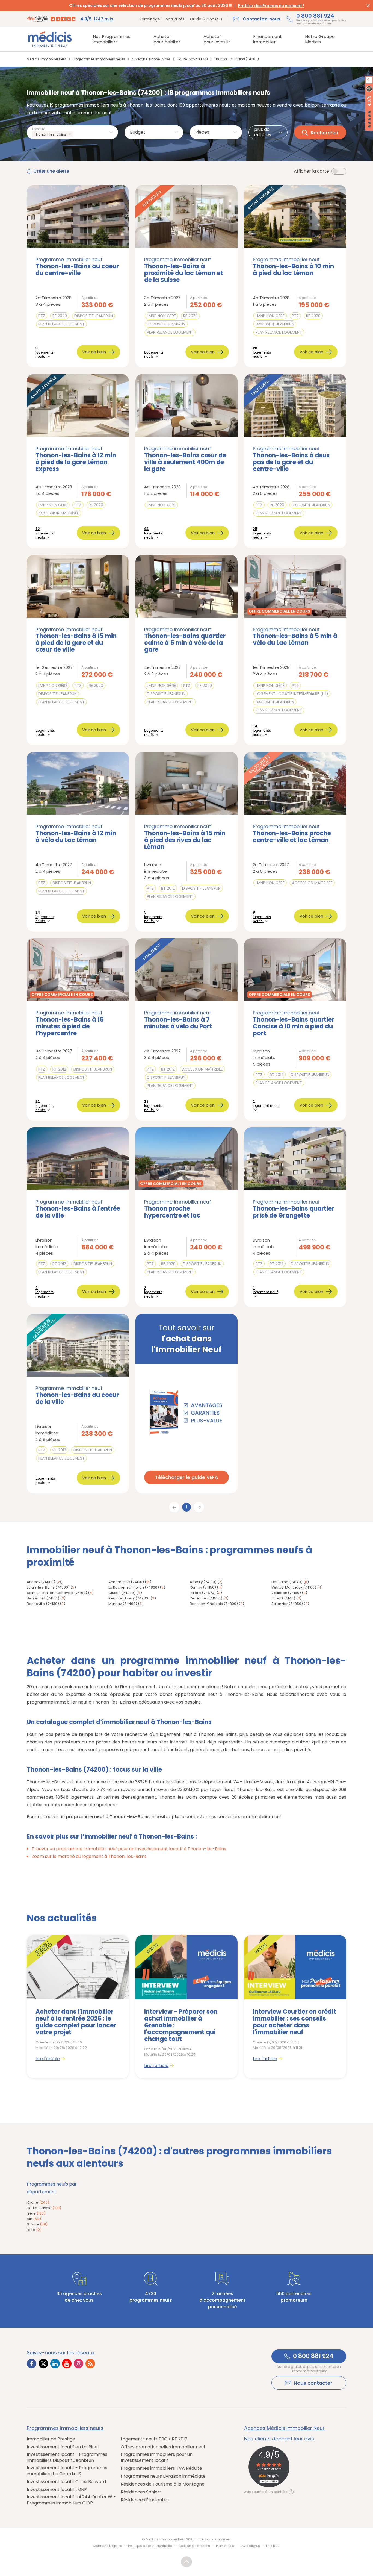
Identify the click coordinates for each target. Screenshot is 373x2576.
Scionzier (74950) (287, 1604)
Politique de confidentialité (150, 2546)
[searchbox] (75, 135)
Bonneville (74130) (43, 1604)
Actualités (175, 19)
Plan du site (226, 2546)
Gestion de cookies (194, 2546)
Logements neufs (154, 354)
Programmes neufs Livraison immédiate (163, 2476)
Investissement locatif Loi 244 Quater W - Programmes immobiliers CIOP (71, 2500)
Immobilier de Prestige (51, 2439)
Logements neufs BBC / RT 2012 (154, 2439)
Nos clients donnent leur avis (279, 2439)
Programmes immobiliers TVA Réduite (161, 2468)
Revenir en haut (187, 2562)
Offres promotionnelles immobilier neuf (163, 2447)
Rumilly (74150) (203, 1587)
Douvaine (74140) (287, 1582)
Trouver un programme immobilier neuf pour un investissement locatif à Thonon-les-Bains (129, 1849)
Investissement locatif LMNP (57, 2490)
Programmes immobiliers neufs (65, 2428)
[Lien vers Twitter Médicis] (43, 2364)
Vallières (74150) (286, 1593)
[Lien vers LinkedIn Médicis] (55, 2364)
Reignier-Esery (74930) (129, 1598)
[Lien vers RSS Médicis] (90, 2364)
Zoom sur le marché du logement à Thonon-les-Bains (89, 1856)
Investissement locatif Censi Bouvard (66, 2482)
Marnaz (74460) (123, 1604)
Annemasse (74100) (126, 1582)
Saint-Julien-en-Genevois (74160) (57, 1593)
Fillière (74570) (203, 1593)
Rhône (38, 2202)
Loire (34, 2230)
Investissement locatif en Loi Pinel (63, 2447)
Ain (34, 2219)
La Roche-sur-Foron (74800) (134, 1587)
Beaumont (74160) (43, 1598)
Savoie (37, 2224)
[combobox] (72, 132)
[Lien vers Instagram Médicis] (79, 2364)
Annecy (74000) (41, 1582)
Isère (36, 2213)
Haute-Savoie (44, 2208)
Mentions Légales (108, 2546)
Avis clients (251, 2546)
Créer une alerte (51, 171)
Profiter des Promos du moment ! (271, 6)
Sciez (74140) (283, 1598)
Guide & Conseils (206, 19)
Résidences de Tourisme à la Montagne (163, 2484)
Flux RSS (273, 2546)
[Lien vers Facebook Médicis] (32, 2364)
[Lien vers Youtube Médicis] (67, 2364)
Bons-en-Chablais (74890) (214, 1604)
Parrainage (150, 19)
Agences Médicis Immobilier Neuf (284, 2428)
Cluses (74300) (122, 1593)
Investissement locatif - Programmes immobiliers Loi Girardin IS (67, 2471)
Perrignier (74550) (206, 1598)
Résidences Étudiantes (145, 2500)
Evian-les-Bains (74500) (48, 1587)
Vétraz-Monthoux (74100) (294, 1587)
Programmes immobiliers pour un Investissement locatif (157, 2457)
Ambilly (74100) (203, 1582)
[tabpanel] (78, 2007)
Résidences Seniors (141, 2492)
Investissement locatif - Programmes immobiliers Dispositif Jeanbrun (67, 2457)
